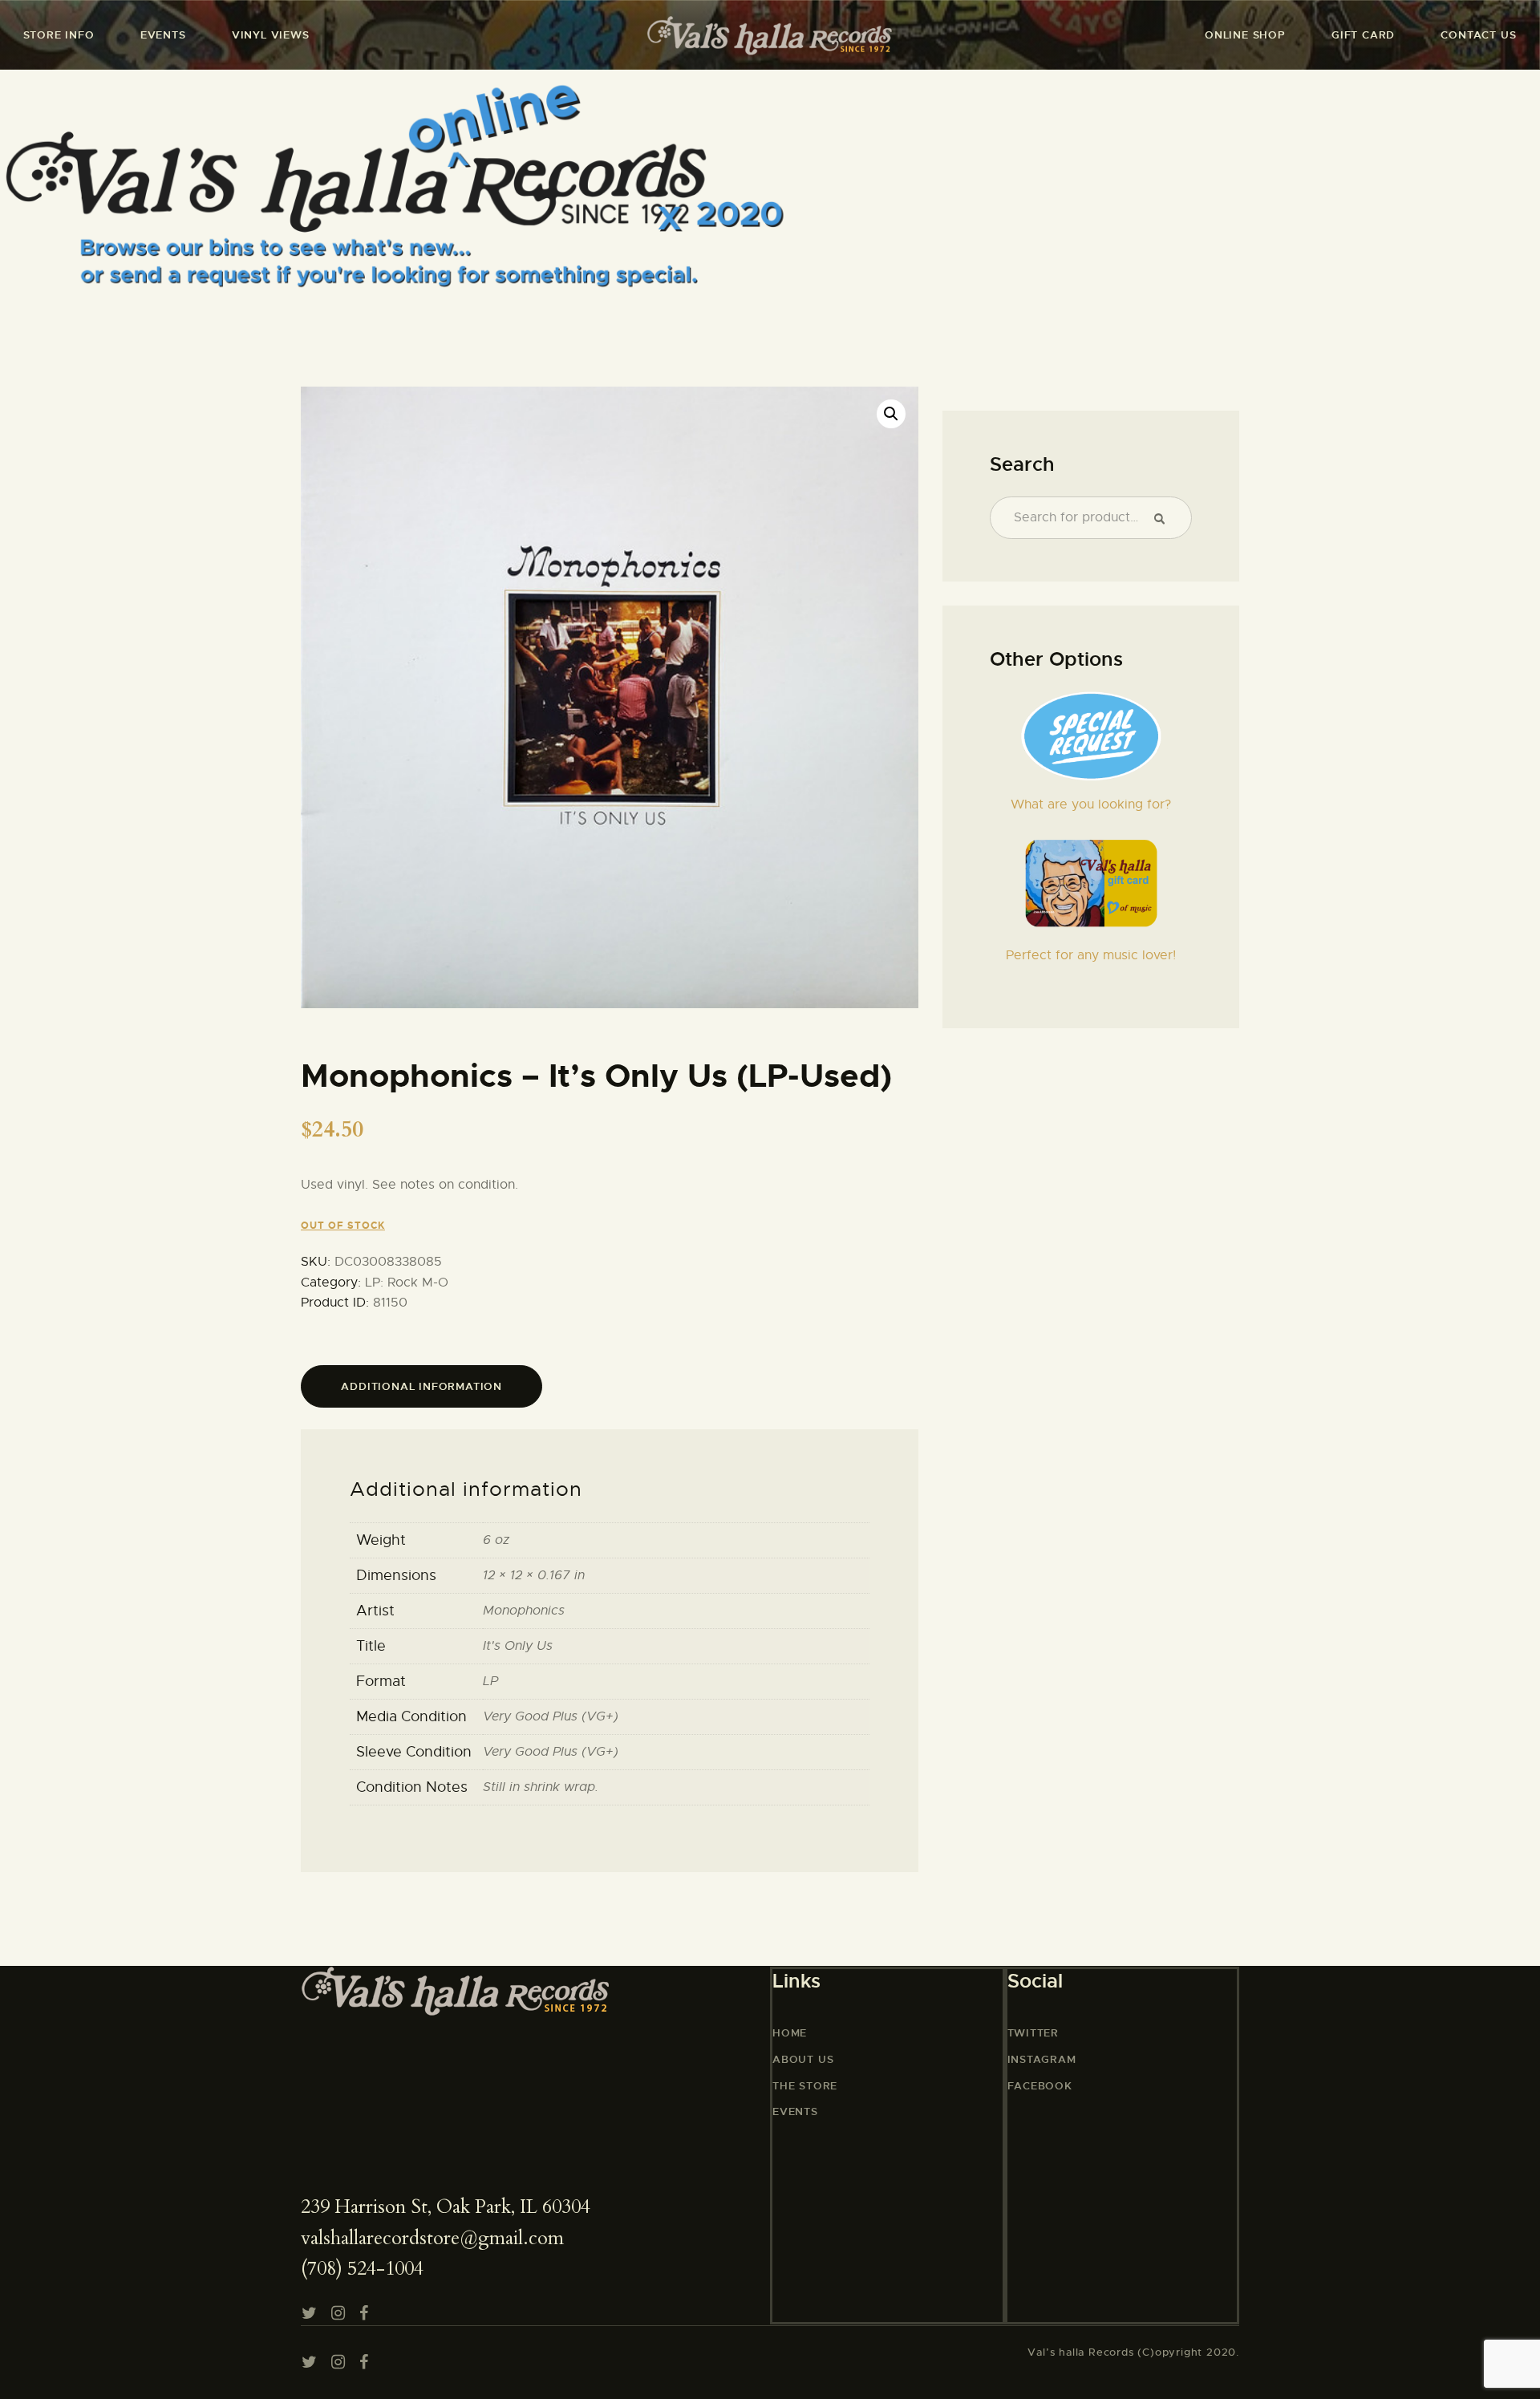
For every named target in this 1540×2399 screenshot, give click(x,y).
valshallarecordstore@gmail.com (432, 2238)
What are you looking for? (1091, 804)
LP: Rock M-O (407, 1283)
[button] (891, 414)
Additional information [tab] (421, 1386)
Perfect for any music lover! (1091, 955)
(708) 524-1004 (362, 2269)
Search (1166, 518)
